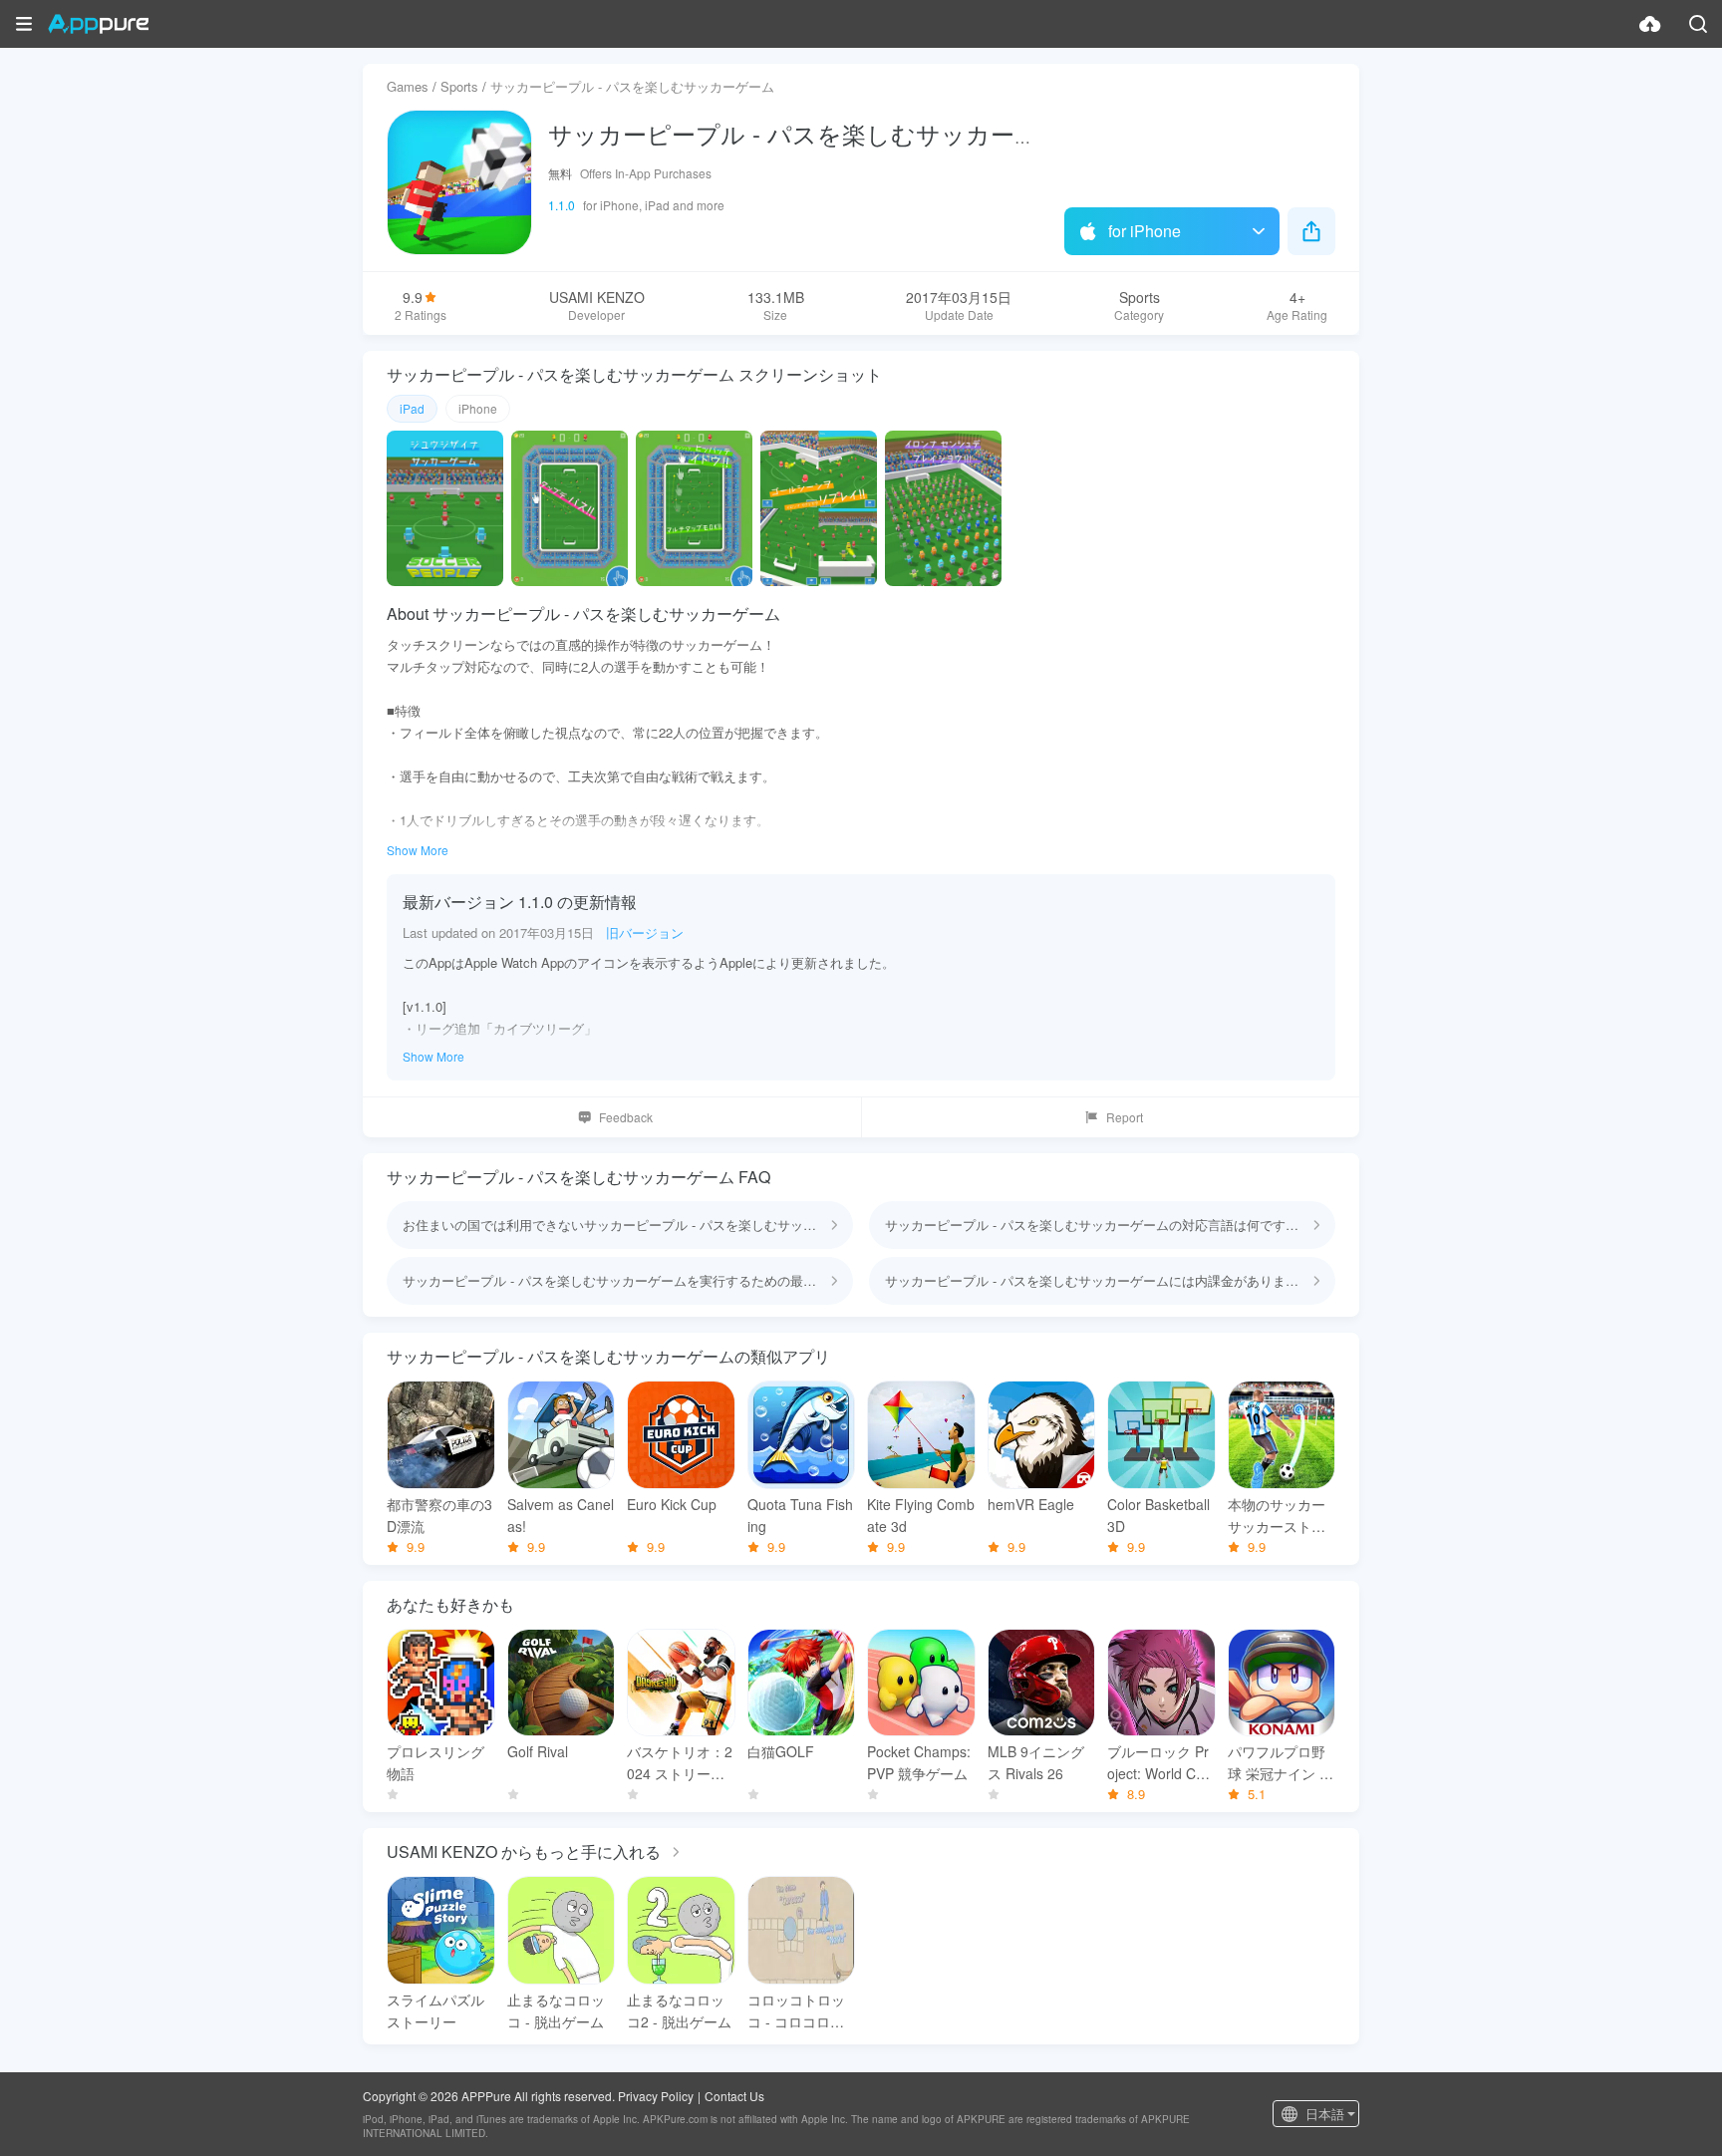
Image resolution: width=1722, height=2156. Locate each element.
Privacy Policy (656, 2096)
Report (1125, 1117)
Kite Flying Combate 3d (921, 1515)
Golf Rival (538, 1751)
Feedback (626, 1117)
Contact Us (734, 2096)
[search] (1698, 24)
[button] (24, 24)
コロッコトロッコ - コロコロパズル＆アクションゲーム (796, 2011)
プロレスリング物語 (435, 1762)
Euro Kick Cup (672, 1504)
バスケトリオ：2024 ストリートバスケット (680, 1763)
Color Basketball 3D (1158, 1515)
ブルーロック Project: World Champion (1159, 1763)
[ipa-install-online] (1650, 24)
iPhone (478, 408)
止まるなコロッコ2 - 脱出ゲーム (679, 2010)
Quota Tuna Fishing (800, 1515)
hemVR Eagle (1031, 1504)
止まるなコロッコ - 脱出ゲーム (556, 2010)
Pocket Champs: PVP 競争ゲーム (919, 1762)
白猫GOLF (781, 1751)
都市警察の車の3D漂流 (439, 1515)
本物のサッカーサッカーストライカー (1277, 1516)
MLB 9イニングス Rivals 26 (1036, 1762)
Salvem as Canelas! (561, 1515)
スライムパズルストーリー (435, 2010)
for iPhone (1145, 231)
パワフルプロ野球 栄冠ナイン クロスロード (1281, 1763)
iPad (412, 408)
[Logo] (98, 24)
